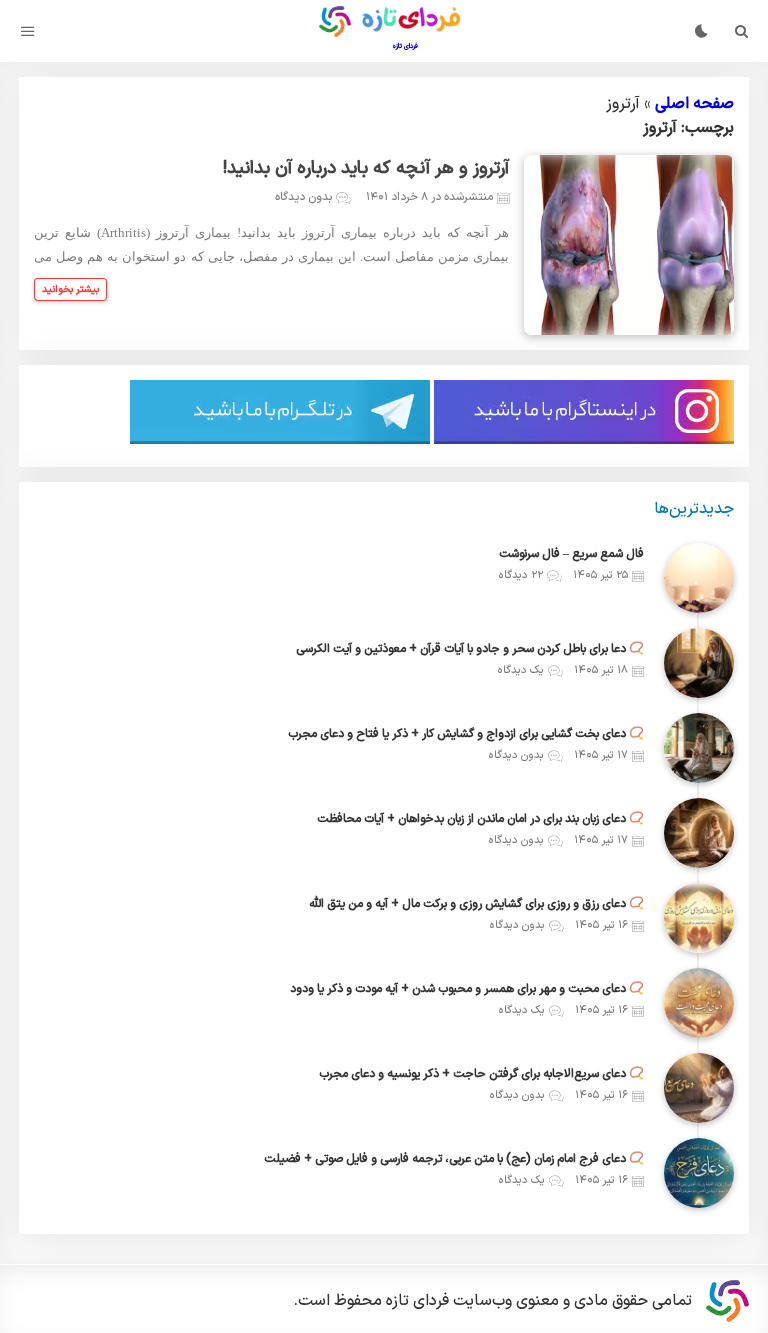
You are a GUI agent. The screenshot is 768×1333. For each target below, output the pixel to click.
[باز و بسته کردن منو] (28, 31)
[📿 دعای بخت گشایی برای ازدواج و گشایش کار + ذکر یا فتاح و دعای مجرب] (699, 748)
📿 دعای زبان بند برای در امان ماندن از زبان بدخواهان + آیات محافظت (480, 819)
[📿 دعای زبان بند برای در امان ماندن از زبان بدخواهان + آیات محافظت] (699, 833)
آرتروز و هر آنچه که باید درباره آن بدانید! (366, 168)
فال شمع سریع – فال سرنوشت (571, 554)
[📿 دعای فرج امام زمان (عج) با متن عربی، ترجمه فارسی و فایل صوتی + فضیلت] (699, 1173)
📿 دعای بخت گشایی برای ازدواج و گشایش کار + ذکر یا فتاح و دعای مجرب (466, 734)
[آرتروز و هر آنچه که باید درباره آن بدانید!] (629, 245)
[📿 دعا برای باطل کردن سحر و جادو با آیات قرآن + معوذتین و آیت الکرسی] (699, 663)
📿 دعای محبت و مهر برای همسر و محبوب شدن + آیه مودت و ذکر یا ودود (467, 989)
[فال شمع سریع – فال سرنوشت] (699, 578)
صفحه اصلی (694, 104)
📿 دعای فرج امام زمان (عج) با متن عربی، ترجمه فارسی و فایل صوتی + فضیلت (454, 1159)
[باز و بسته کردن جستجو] (741, 31)
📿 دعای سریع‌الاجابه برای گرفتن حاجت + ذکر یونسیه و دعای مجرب (481, 1074)
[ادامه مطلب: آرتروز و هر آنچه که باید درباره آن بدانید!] (70, 289)
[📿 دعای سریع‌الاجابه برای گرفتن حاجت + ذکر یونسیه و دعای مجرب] (699, 1088)
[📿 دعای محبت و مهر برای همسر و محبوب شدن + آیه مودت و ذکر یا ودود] (699, 1003)
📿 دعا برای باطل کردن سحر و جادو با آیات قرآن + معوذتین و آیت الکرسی (470, 649)
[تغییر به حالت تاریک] (701, 31)
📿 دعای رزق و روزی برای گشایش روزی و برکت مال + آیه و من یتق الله (476, 904)
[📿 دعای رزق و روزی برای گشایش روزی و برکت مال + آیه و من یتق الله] (699, 918)
